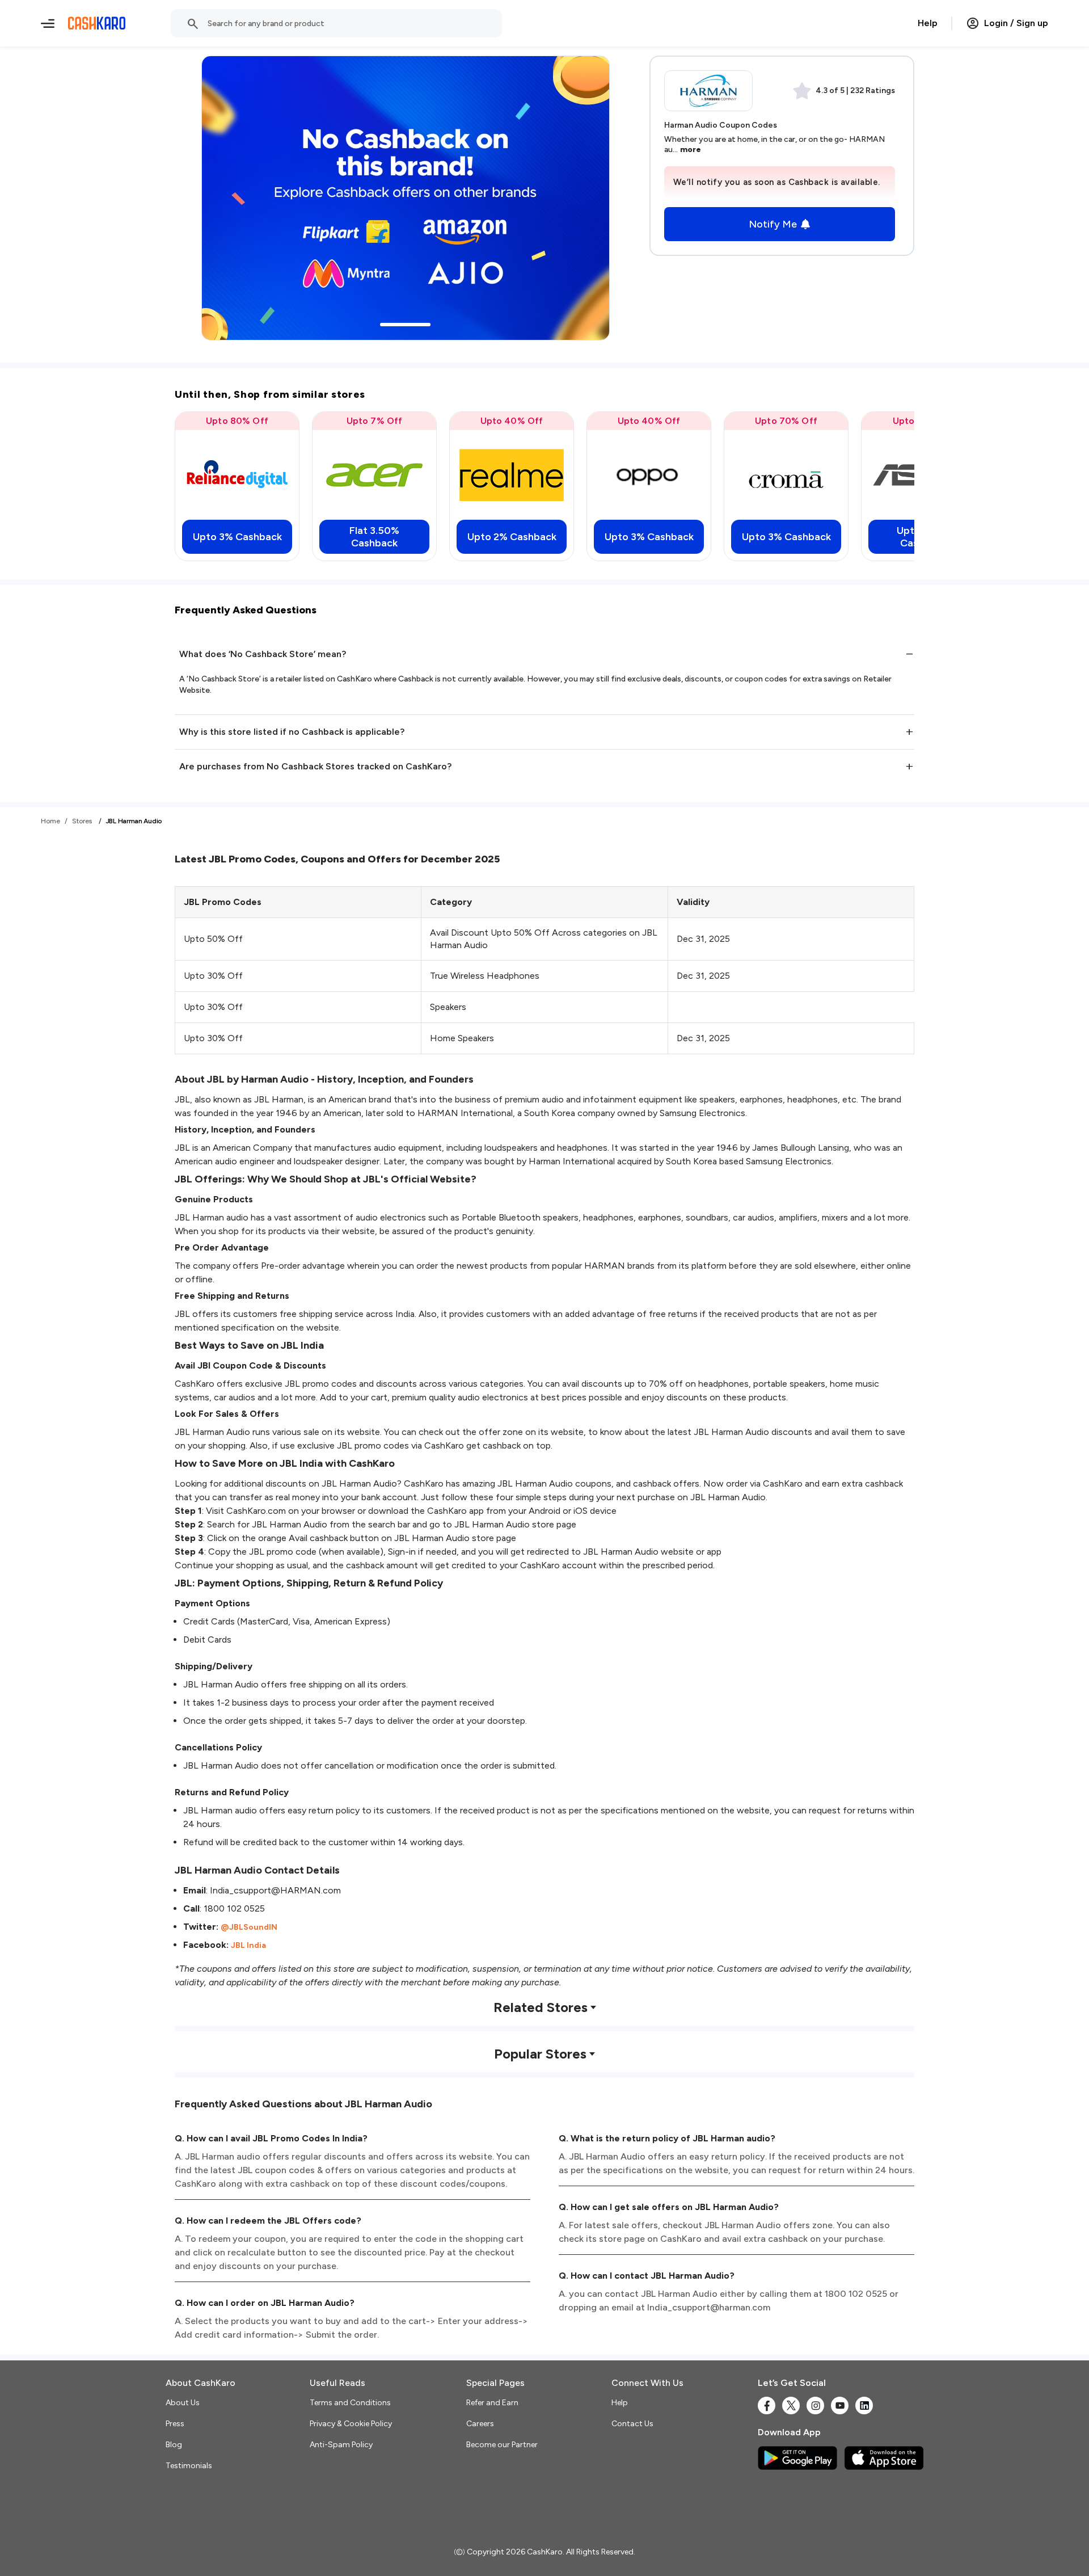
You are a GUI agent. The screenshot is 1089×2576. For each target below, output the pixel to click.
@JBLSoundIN (249, 1927)
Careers (480, 2424)
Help (928, 23)
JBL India (248, 1945)
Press (175, 2424)
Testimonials (189, 2466)
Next (883, 486)
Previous (206, 486)
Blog (174, 2445)
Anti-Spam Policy (341, 2445)
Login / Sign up (1016, 23)
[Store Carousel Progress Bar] (405, 325)
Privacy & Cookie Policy (351, 2424)
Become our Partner (502, 2445)
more (691, 150)
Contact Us (632, 2424)
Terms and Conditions (350, 2403)
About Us (183, 2403)
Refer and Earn (492, 2403)
